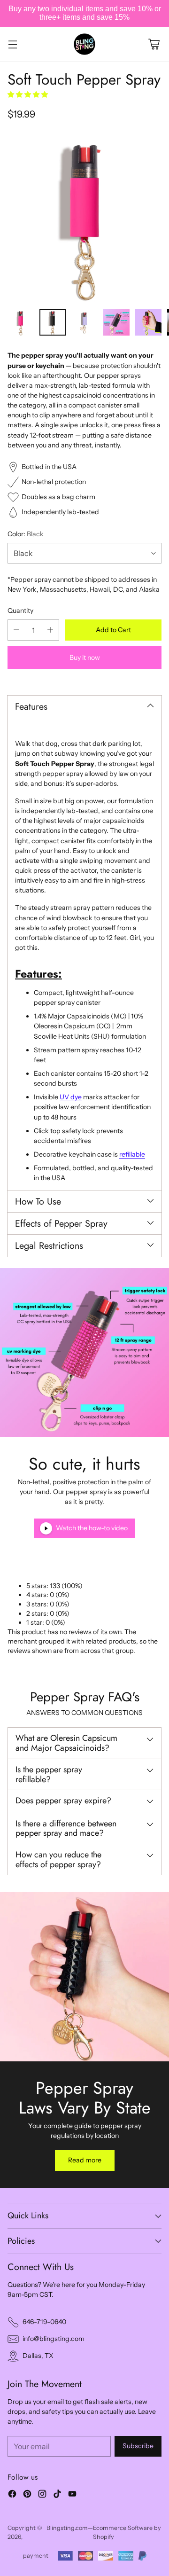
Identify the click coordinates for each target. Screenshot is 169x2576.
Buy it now (85, 658)
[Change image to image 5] (148, 322)
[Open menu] (12, 44)
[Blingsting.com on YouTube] (72, 2495)
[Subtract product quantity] (16, 630)
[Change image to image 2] (53, 322)
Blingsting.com (67, 2528)
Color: (26, 534)
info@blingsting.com (54, 2339)
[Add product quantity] (50, 630)
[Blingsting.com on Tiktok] (57, 2495)
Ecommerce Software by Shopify (127, 2532)
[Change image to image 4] (116, 322)
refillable (132, 1154)
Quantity (20, 611)
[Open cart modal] (154, 44)
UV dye (71, 1097)
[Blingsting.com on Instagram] (42, 2495)
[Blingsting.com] (84, 44)
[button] (28, 94)
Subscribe (138, 2446)
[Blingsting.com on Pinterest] (27, 2495)
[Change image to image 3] (84, 322)
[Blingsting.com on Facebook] (12, 2495)
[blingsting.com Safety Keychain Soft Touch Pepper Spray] (84, 217)
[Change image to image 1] (21, 322)
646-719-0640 (44, 2322)
